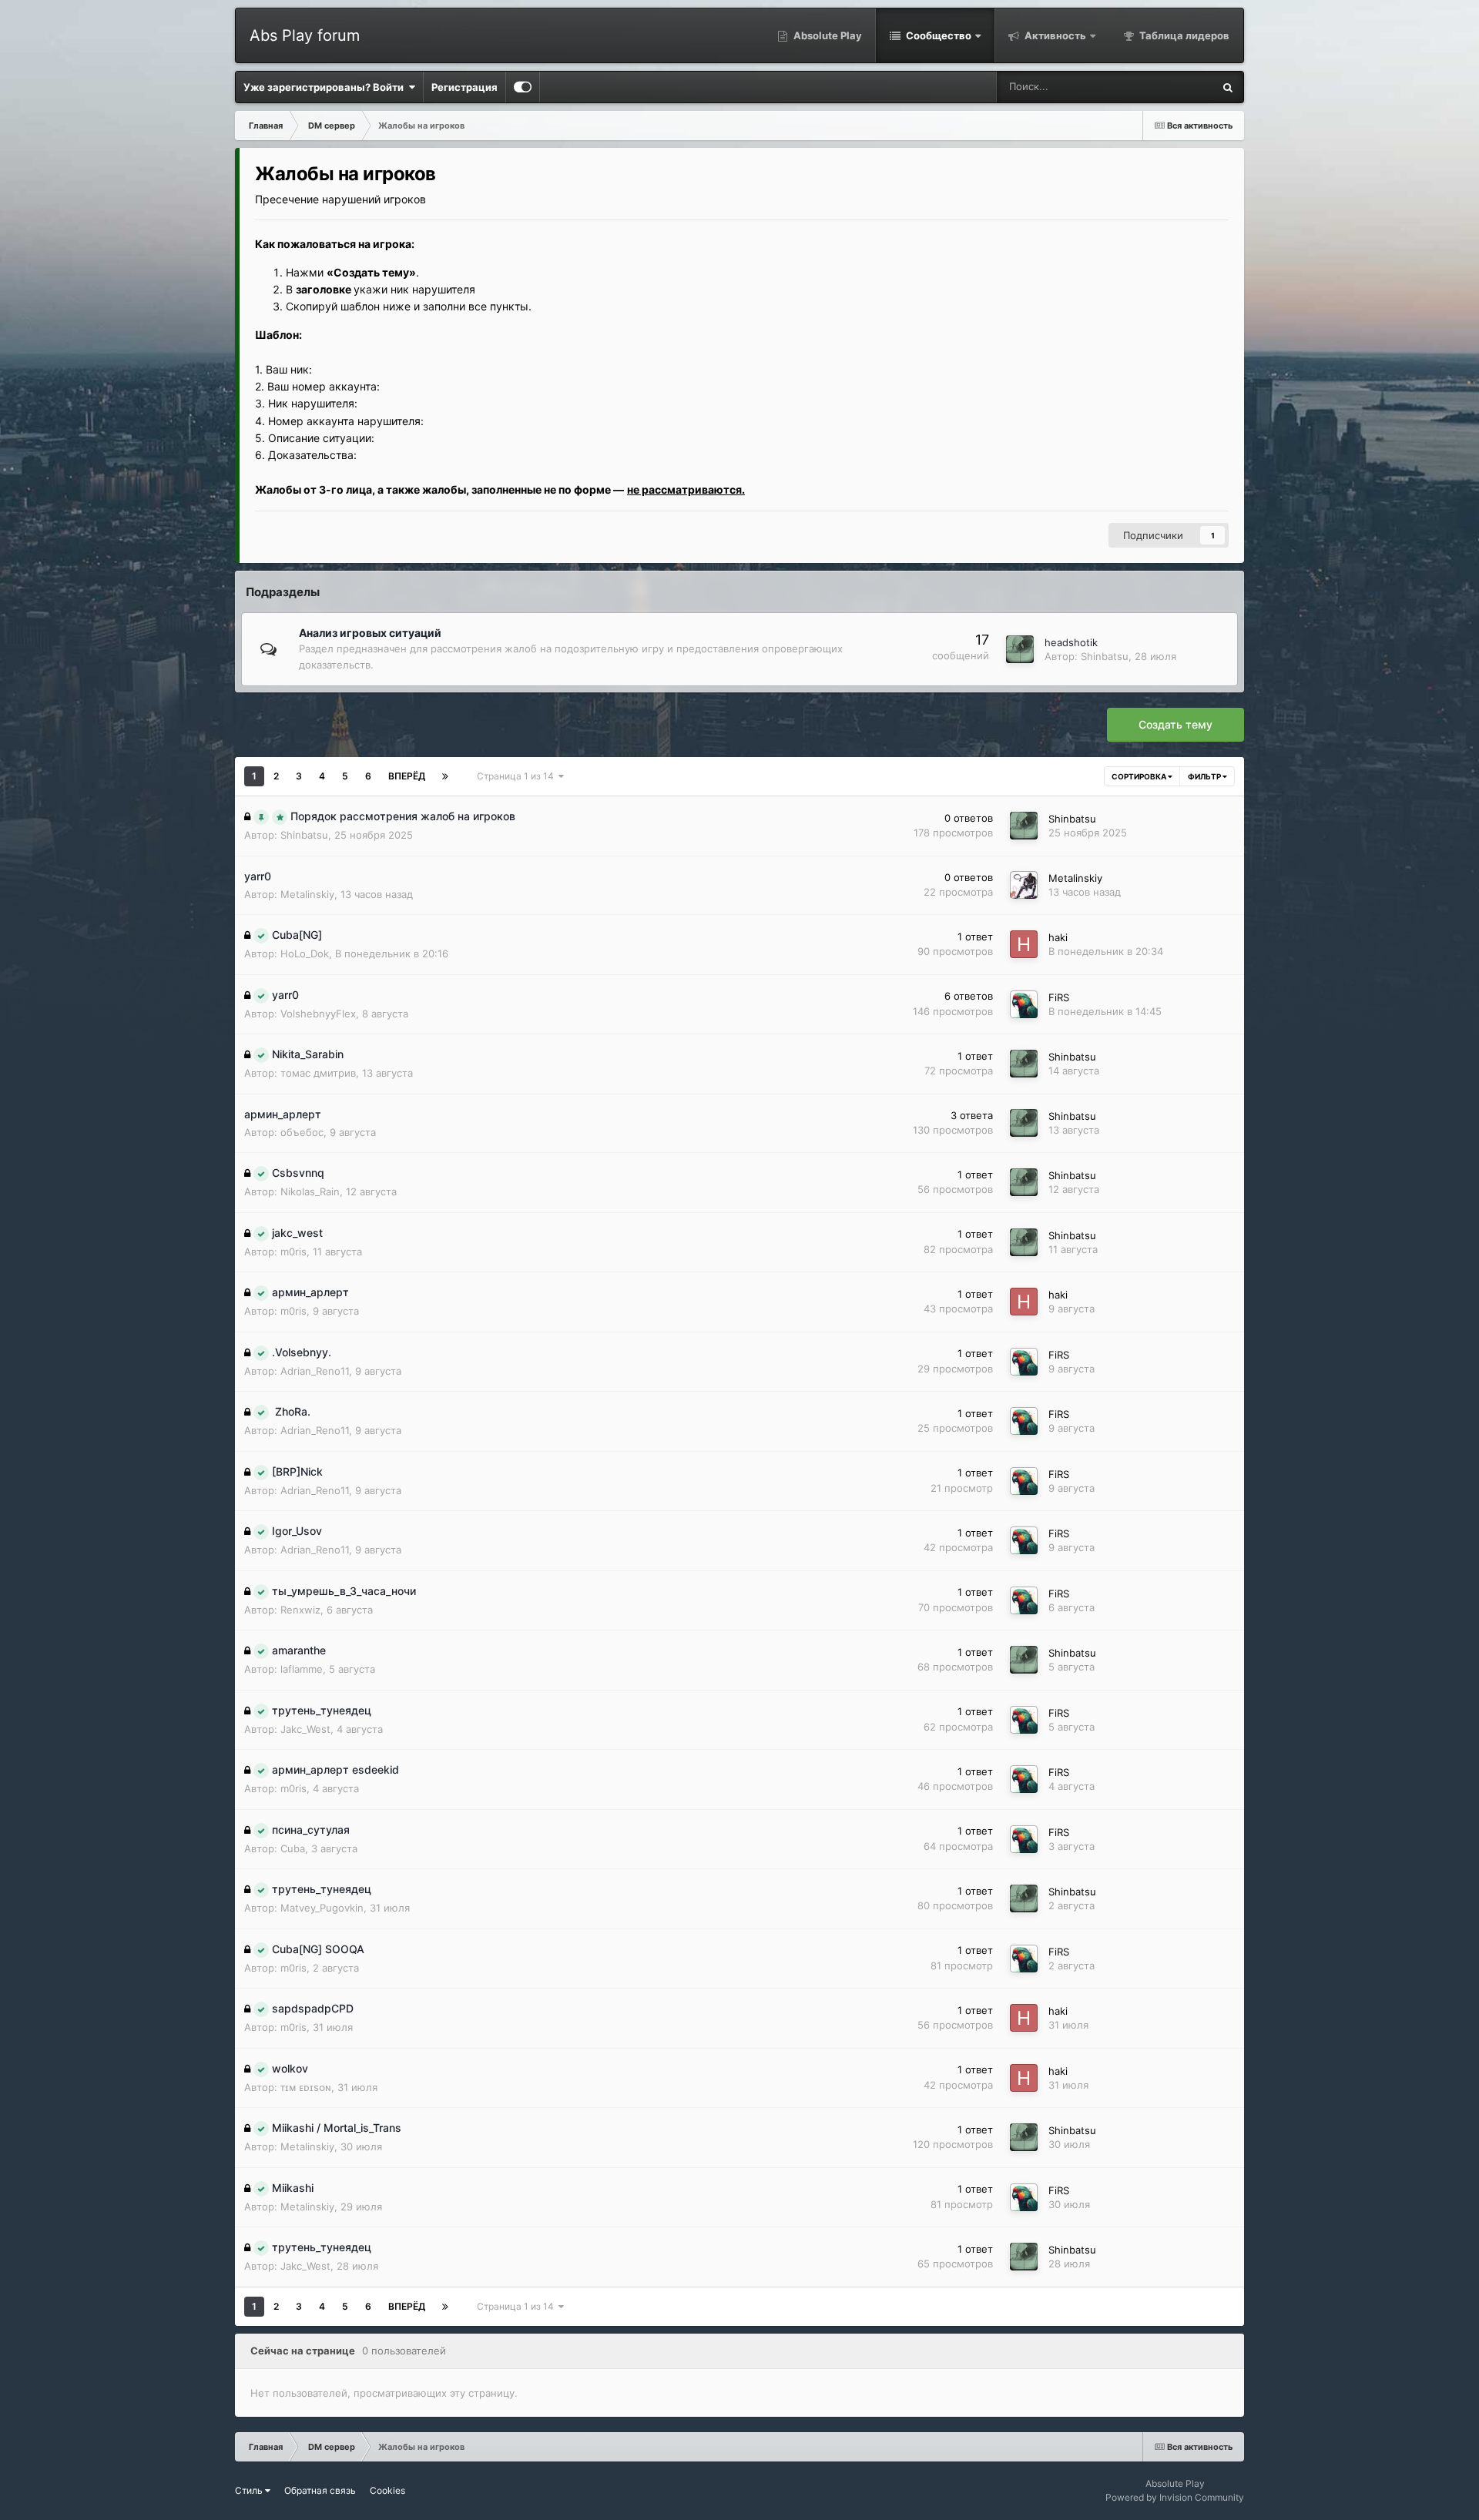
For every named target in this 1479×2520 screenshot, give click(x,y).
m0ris (293, 1252)
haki (1058, 937)
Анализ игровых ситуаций (370, 633)
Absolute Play (827, 35)
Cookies (387, 2490)
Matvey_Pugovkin (322, 1908)
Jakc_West (305, 1729)
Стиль (250, 2490)
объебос (302, 1132)
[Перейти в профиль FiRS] (1024, 1004)
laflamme (302, 1669)
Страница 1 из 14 (518, 776)
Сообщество (937, 35)
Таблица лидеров (1183, 35)
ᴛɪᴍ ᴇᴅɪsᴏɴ (306, 2087)
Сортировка (1140, 776)
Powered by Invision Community (1175, 2497)
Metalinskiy (307, 894)
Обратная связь (320, 2490)
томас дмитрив (318, 1073)
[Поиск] (1228, 87)
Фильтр (1205, 776)
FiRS (1059, 997)
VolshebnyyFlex (318, 1014)
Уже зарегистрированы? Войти (326, 87)
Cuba (293, 1848)
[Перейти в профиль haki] (1024, 944)
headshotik (1071, 642)
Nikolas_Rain (310, 1191)
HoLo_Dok (305, 953)
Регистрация (464, 87)
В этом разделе (1157, 87)
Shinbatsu (1105, 656)
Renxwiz (300, 1610)
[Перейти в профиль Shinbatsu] (1020, 649)
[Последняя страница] (445, 776)
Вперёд (407, 776)
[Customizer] (523, 87)
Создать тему (1175, 724)
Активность (1054, 35)
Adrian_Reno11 (315, 1371)
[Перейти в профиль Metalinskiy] (1024, 885)
